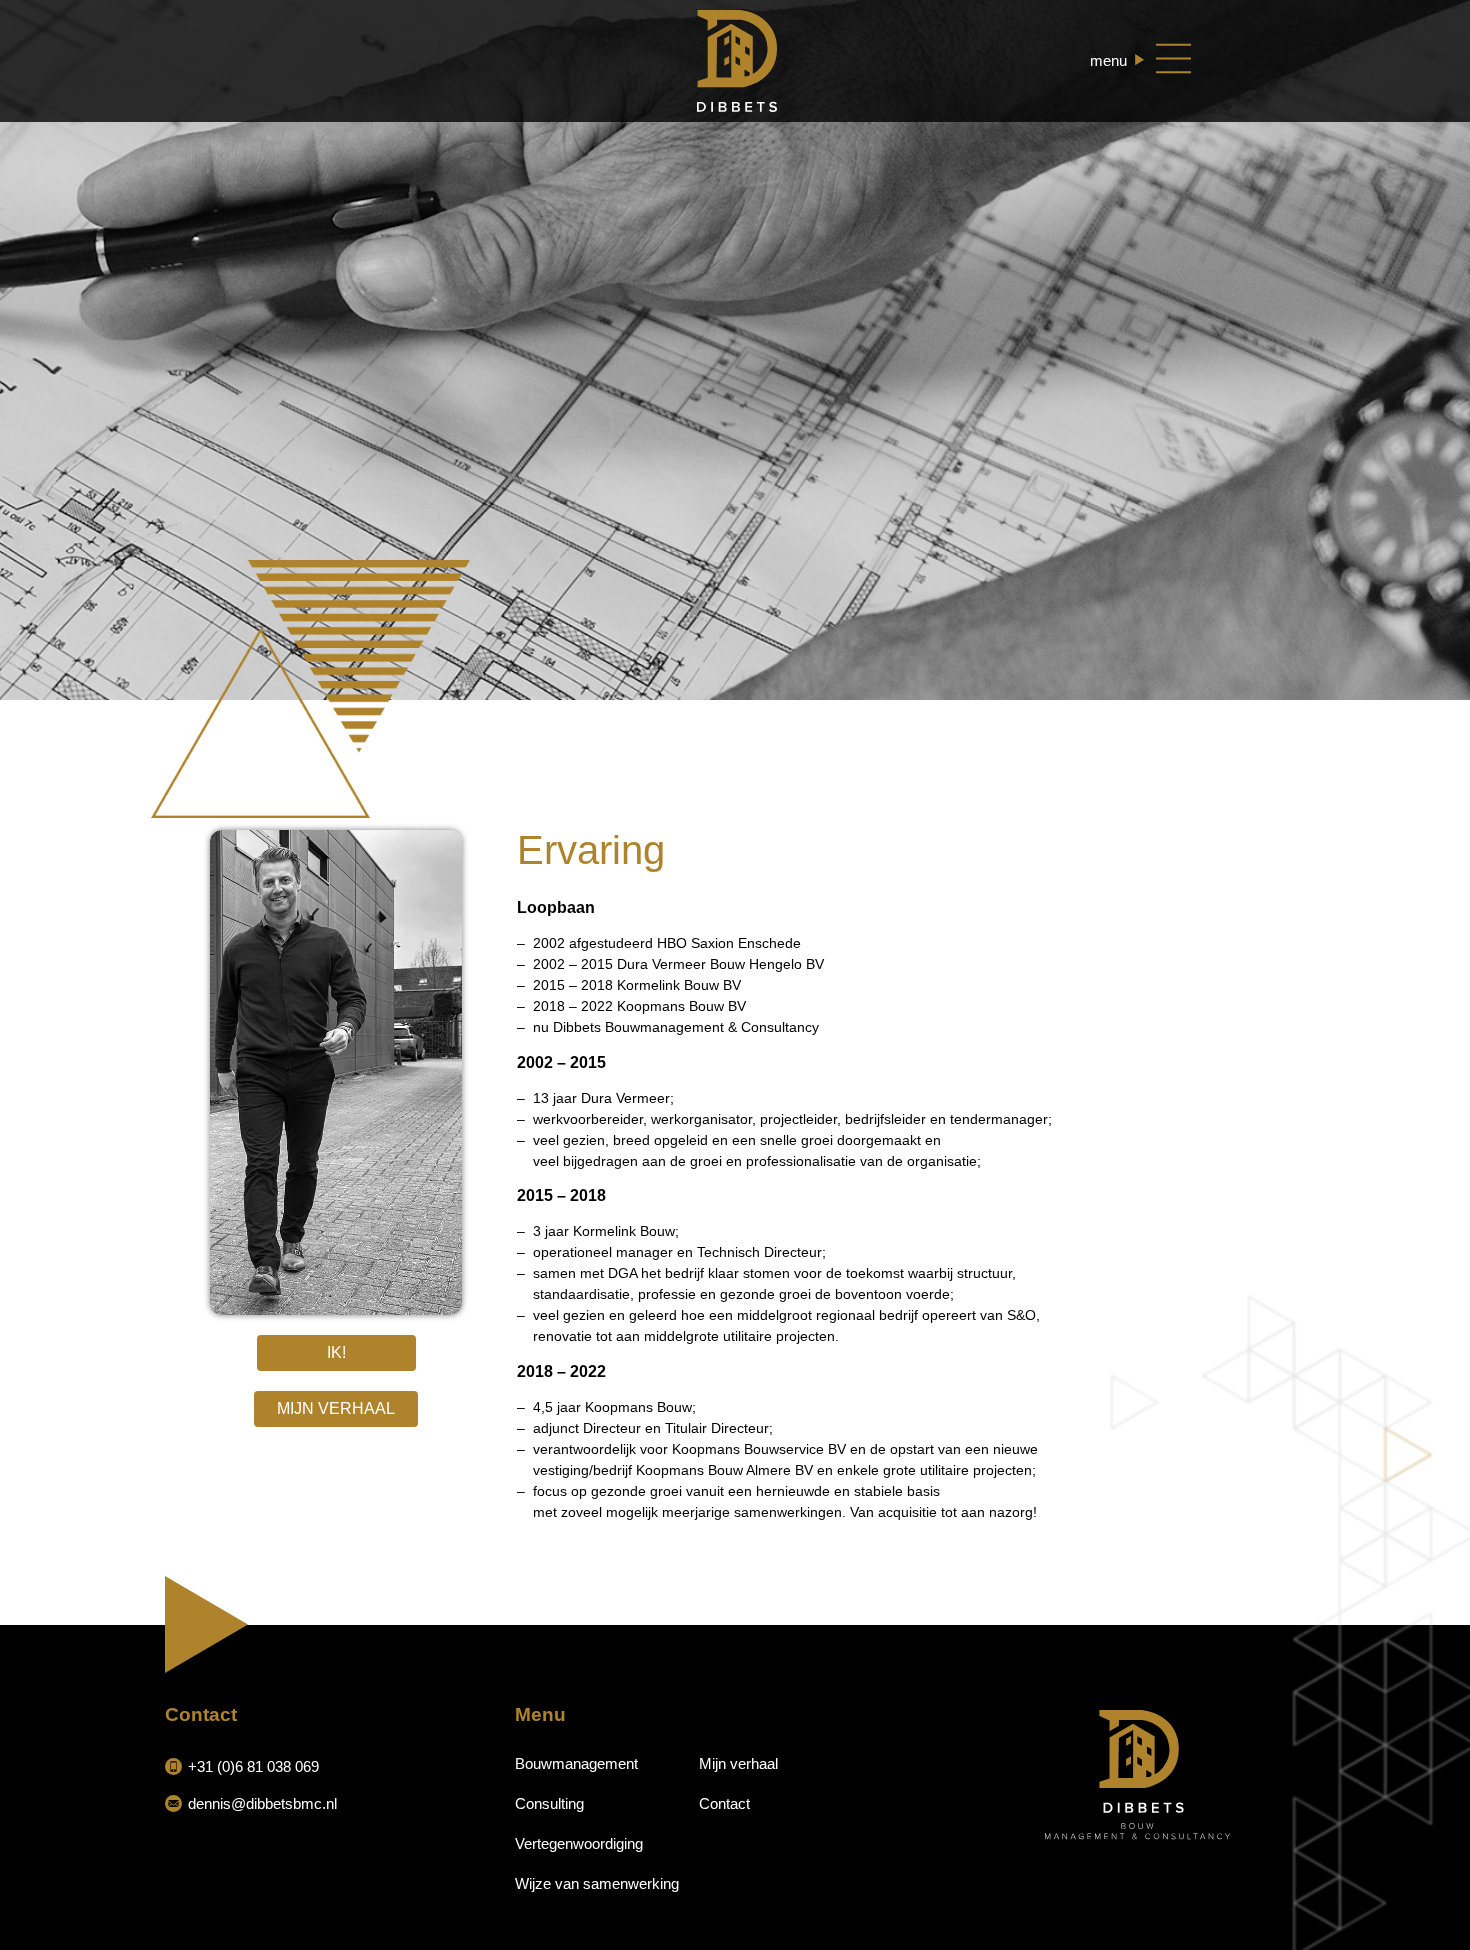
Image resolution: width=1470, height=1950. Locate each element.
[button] (336, 1353)
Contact (724, 1803)
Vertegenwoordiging (579, 1843)
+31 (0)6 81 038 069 (253, 1766)
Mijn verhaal (738, 1763)
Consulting (549, 1803)
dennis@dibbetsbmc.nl (262, 1803)
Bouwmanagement (576, 1763)
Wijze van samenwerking (597, 1883)
